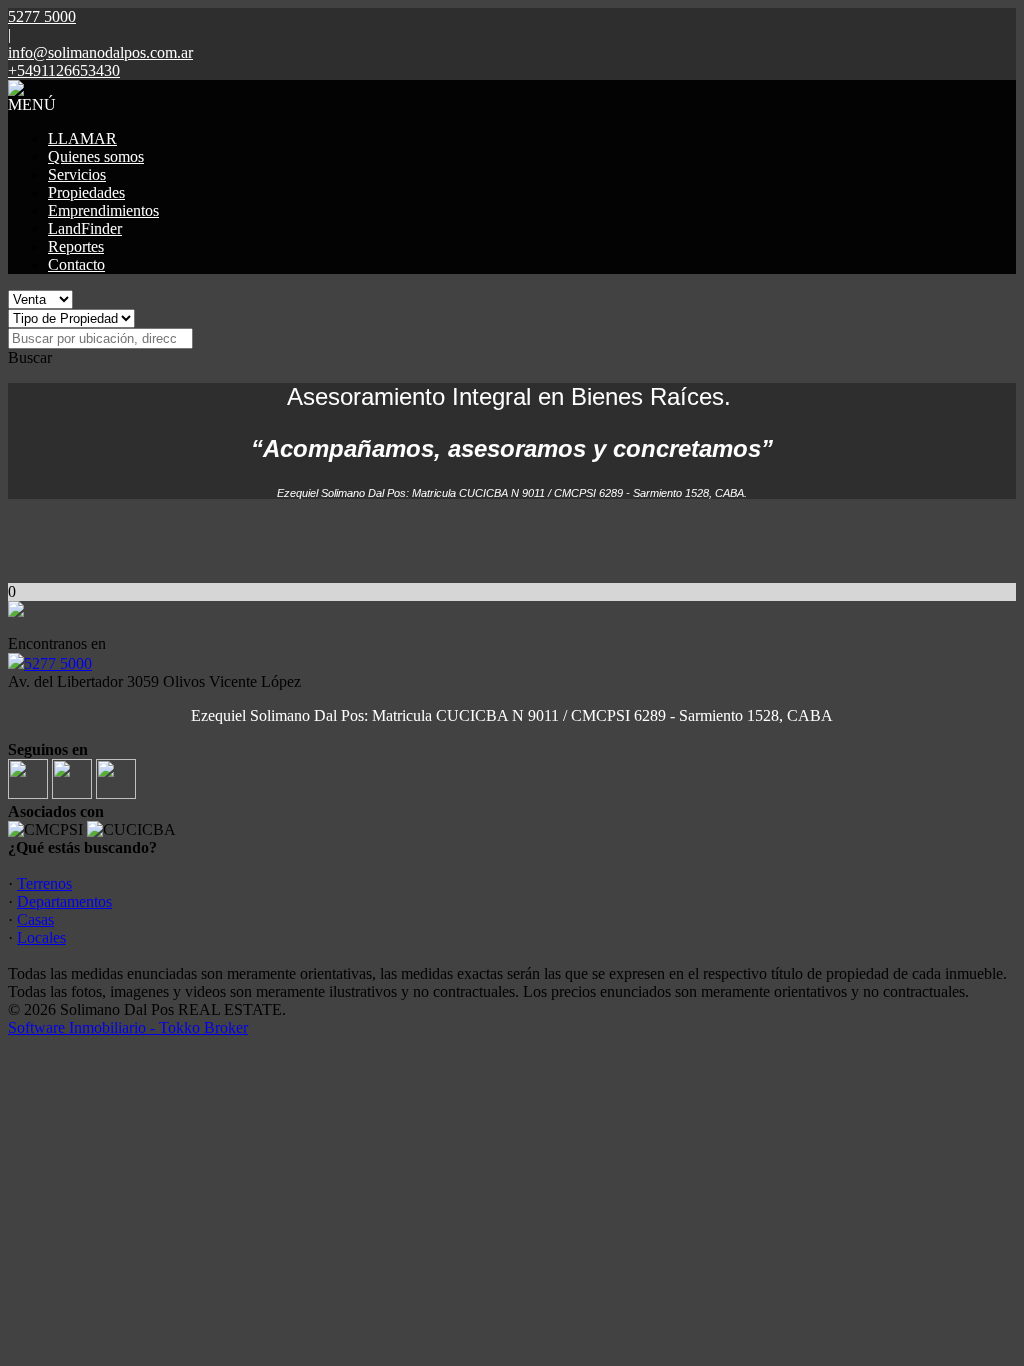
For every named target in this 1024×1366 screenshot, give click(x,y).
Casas (35, 919)
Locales (41, 937)
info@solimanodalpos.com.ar (100, 52)
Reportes (76, 246)
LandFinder (85, 228)
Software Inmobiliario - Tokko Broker (128, 1027)
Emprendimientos (103, 210)
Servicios (77, 174)
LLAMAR (82, 138)
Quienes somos (96, 156)
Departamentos (64, 901)
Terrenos (44, 883)
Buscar (30, 357)
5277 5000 (58, 663)
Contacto (76, 264)
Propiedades (86, 192)
